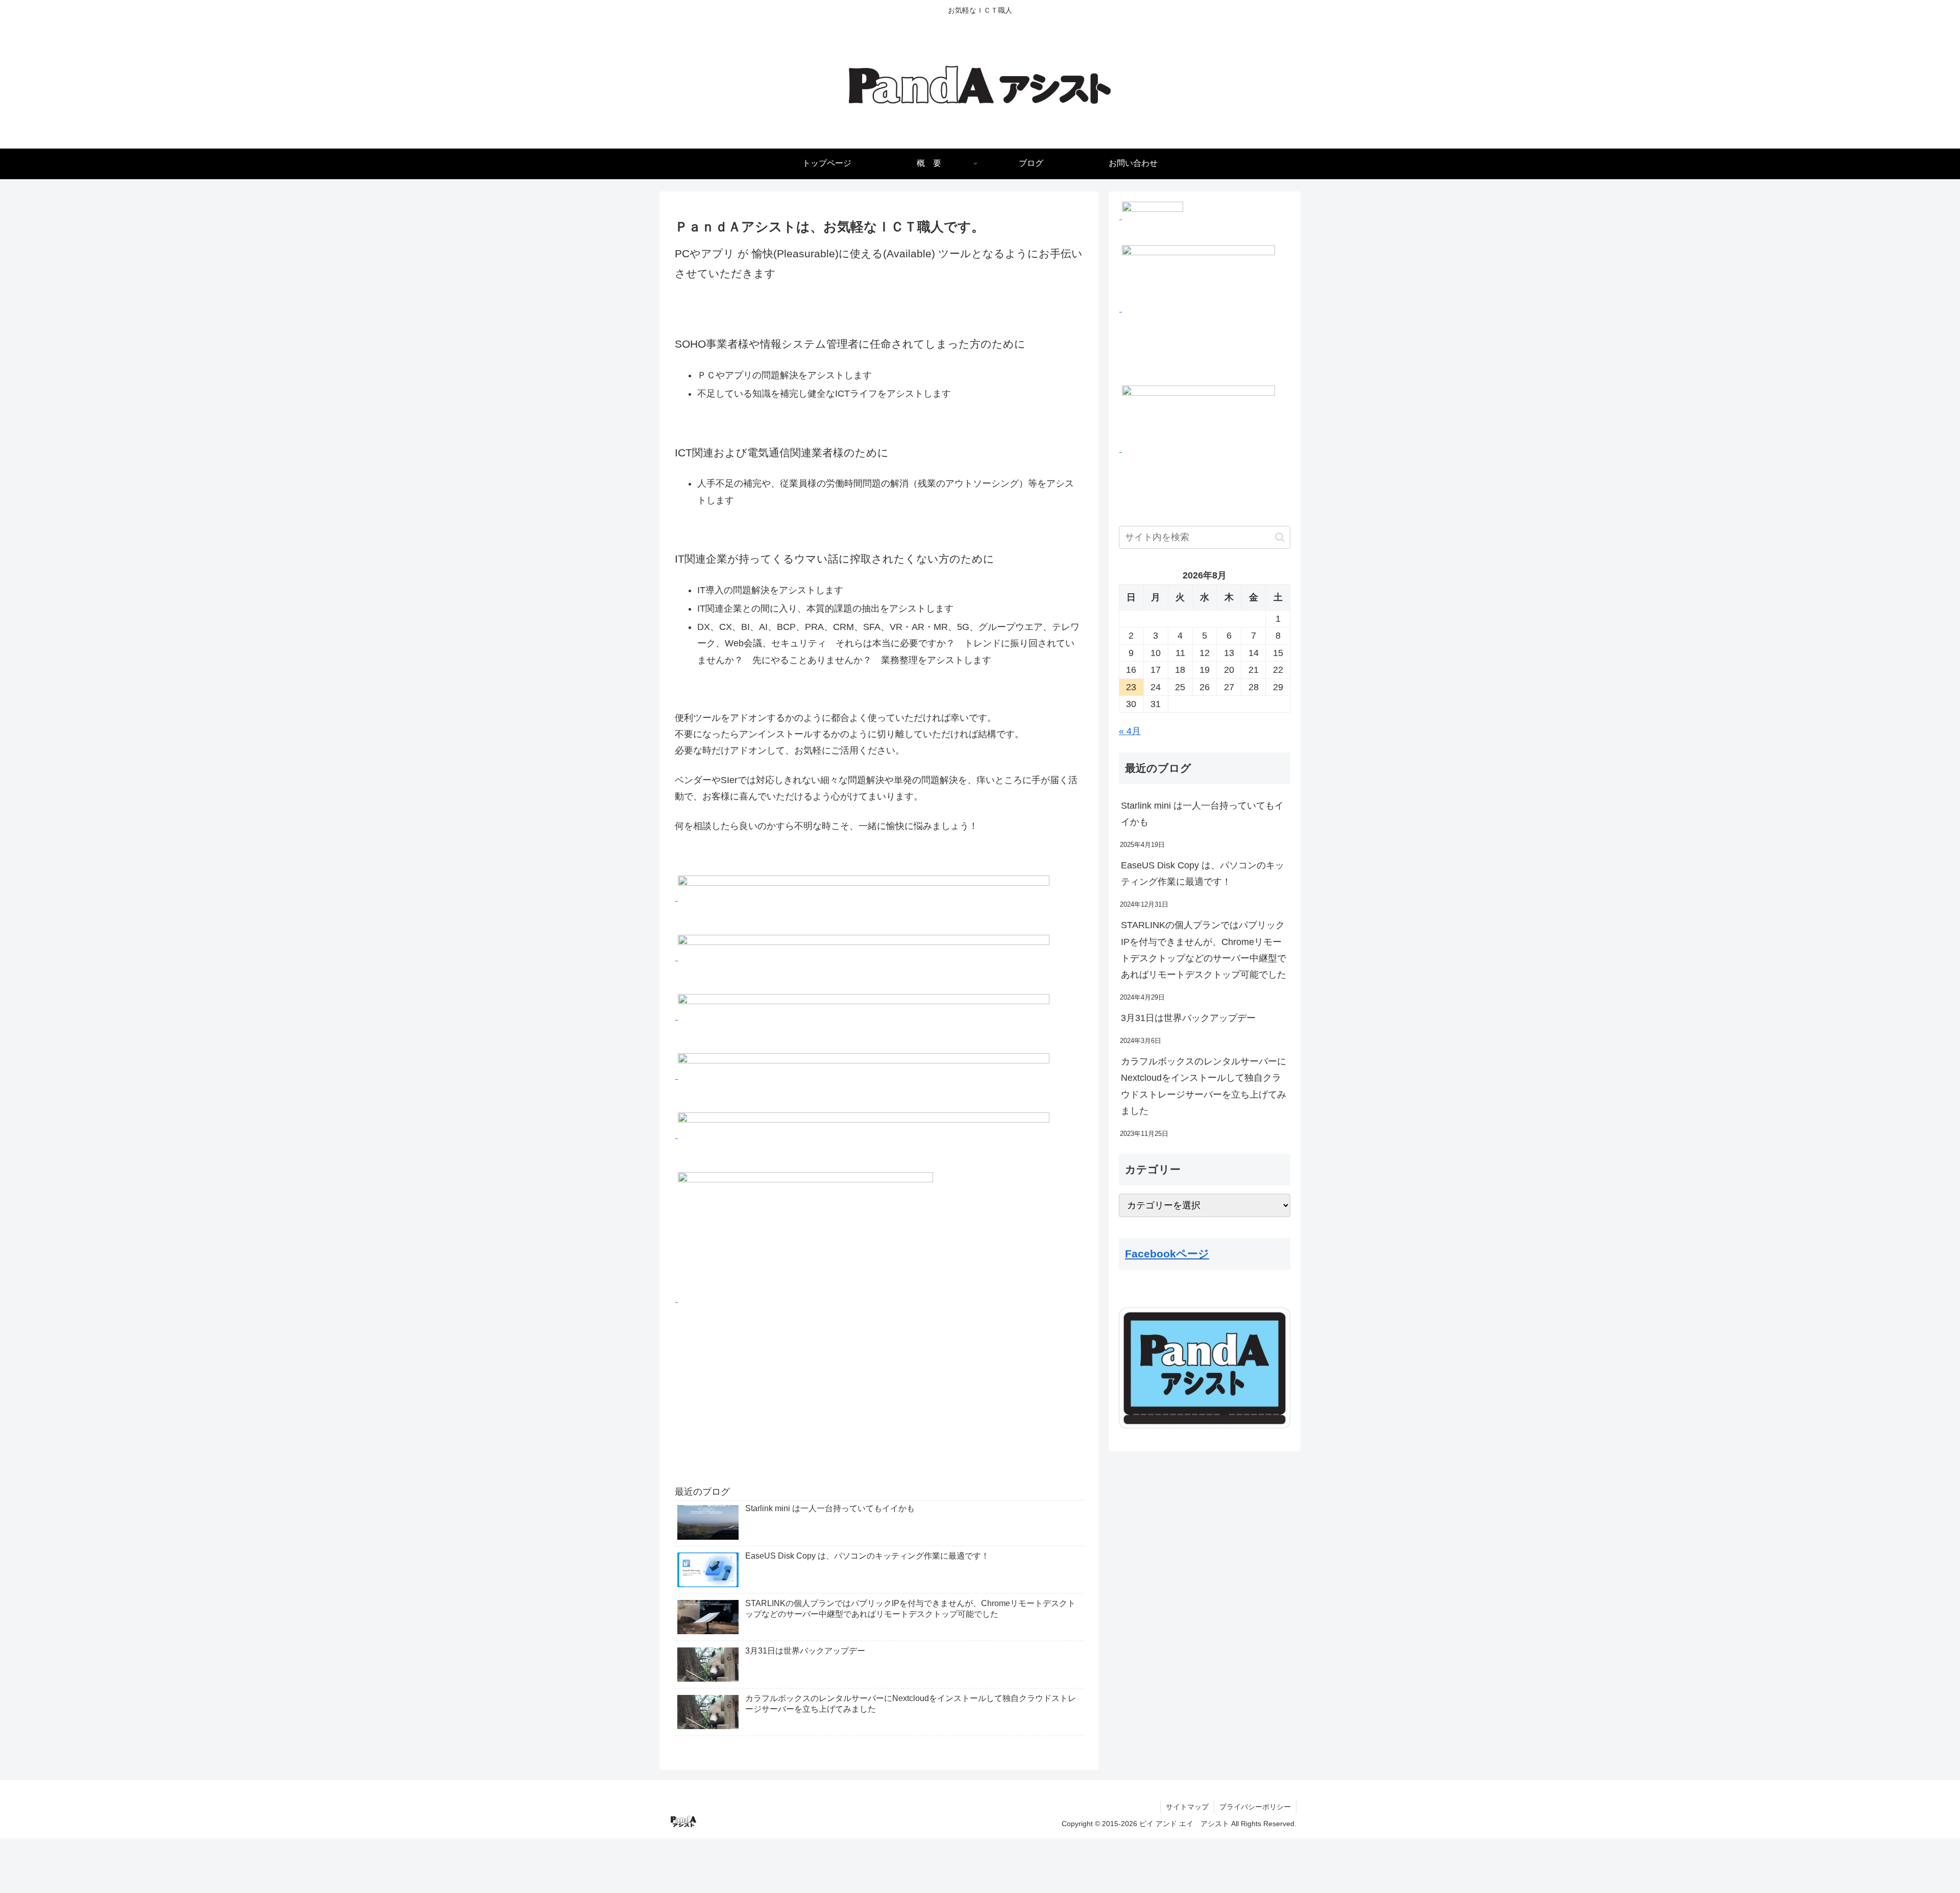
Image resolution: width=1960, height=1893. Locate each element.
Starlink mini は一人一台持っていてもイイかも (1202, 814)
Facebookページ (1167, 1254)
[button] (1280, 537)
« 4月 (1130, 731)
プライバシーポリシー (1255, 1807)
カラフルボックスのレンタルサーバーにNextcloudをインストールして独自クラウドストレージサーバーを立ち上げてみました (1204, 1086)
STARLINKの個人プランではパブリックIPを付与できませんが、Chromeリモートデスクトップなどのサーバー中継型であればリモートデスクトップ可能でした (1204, 950)
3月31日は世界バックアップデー (1188, 1018)
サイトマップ (1187, 1807)
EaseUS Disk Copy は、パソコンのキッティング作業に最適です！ (1203, 873)
